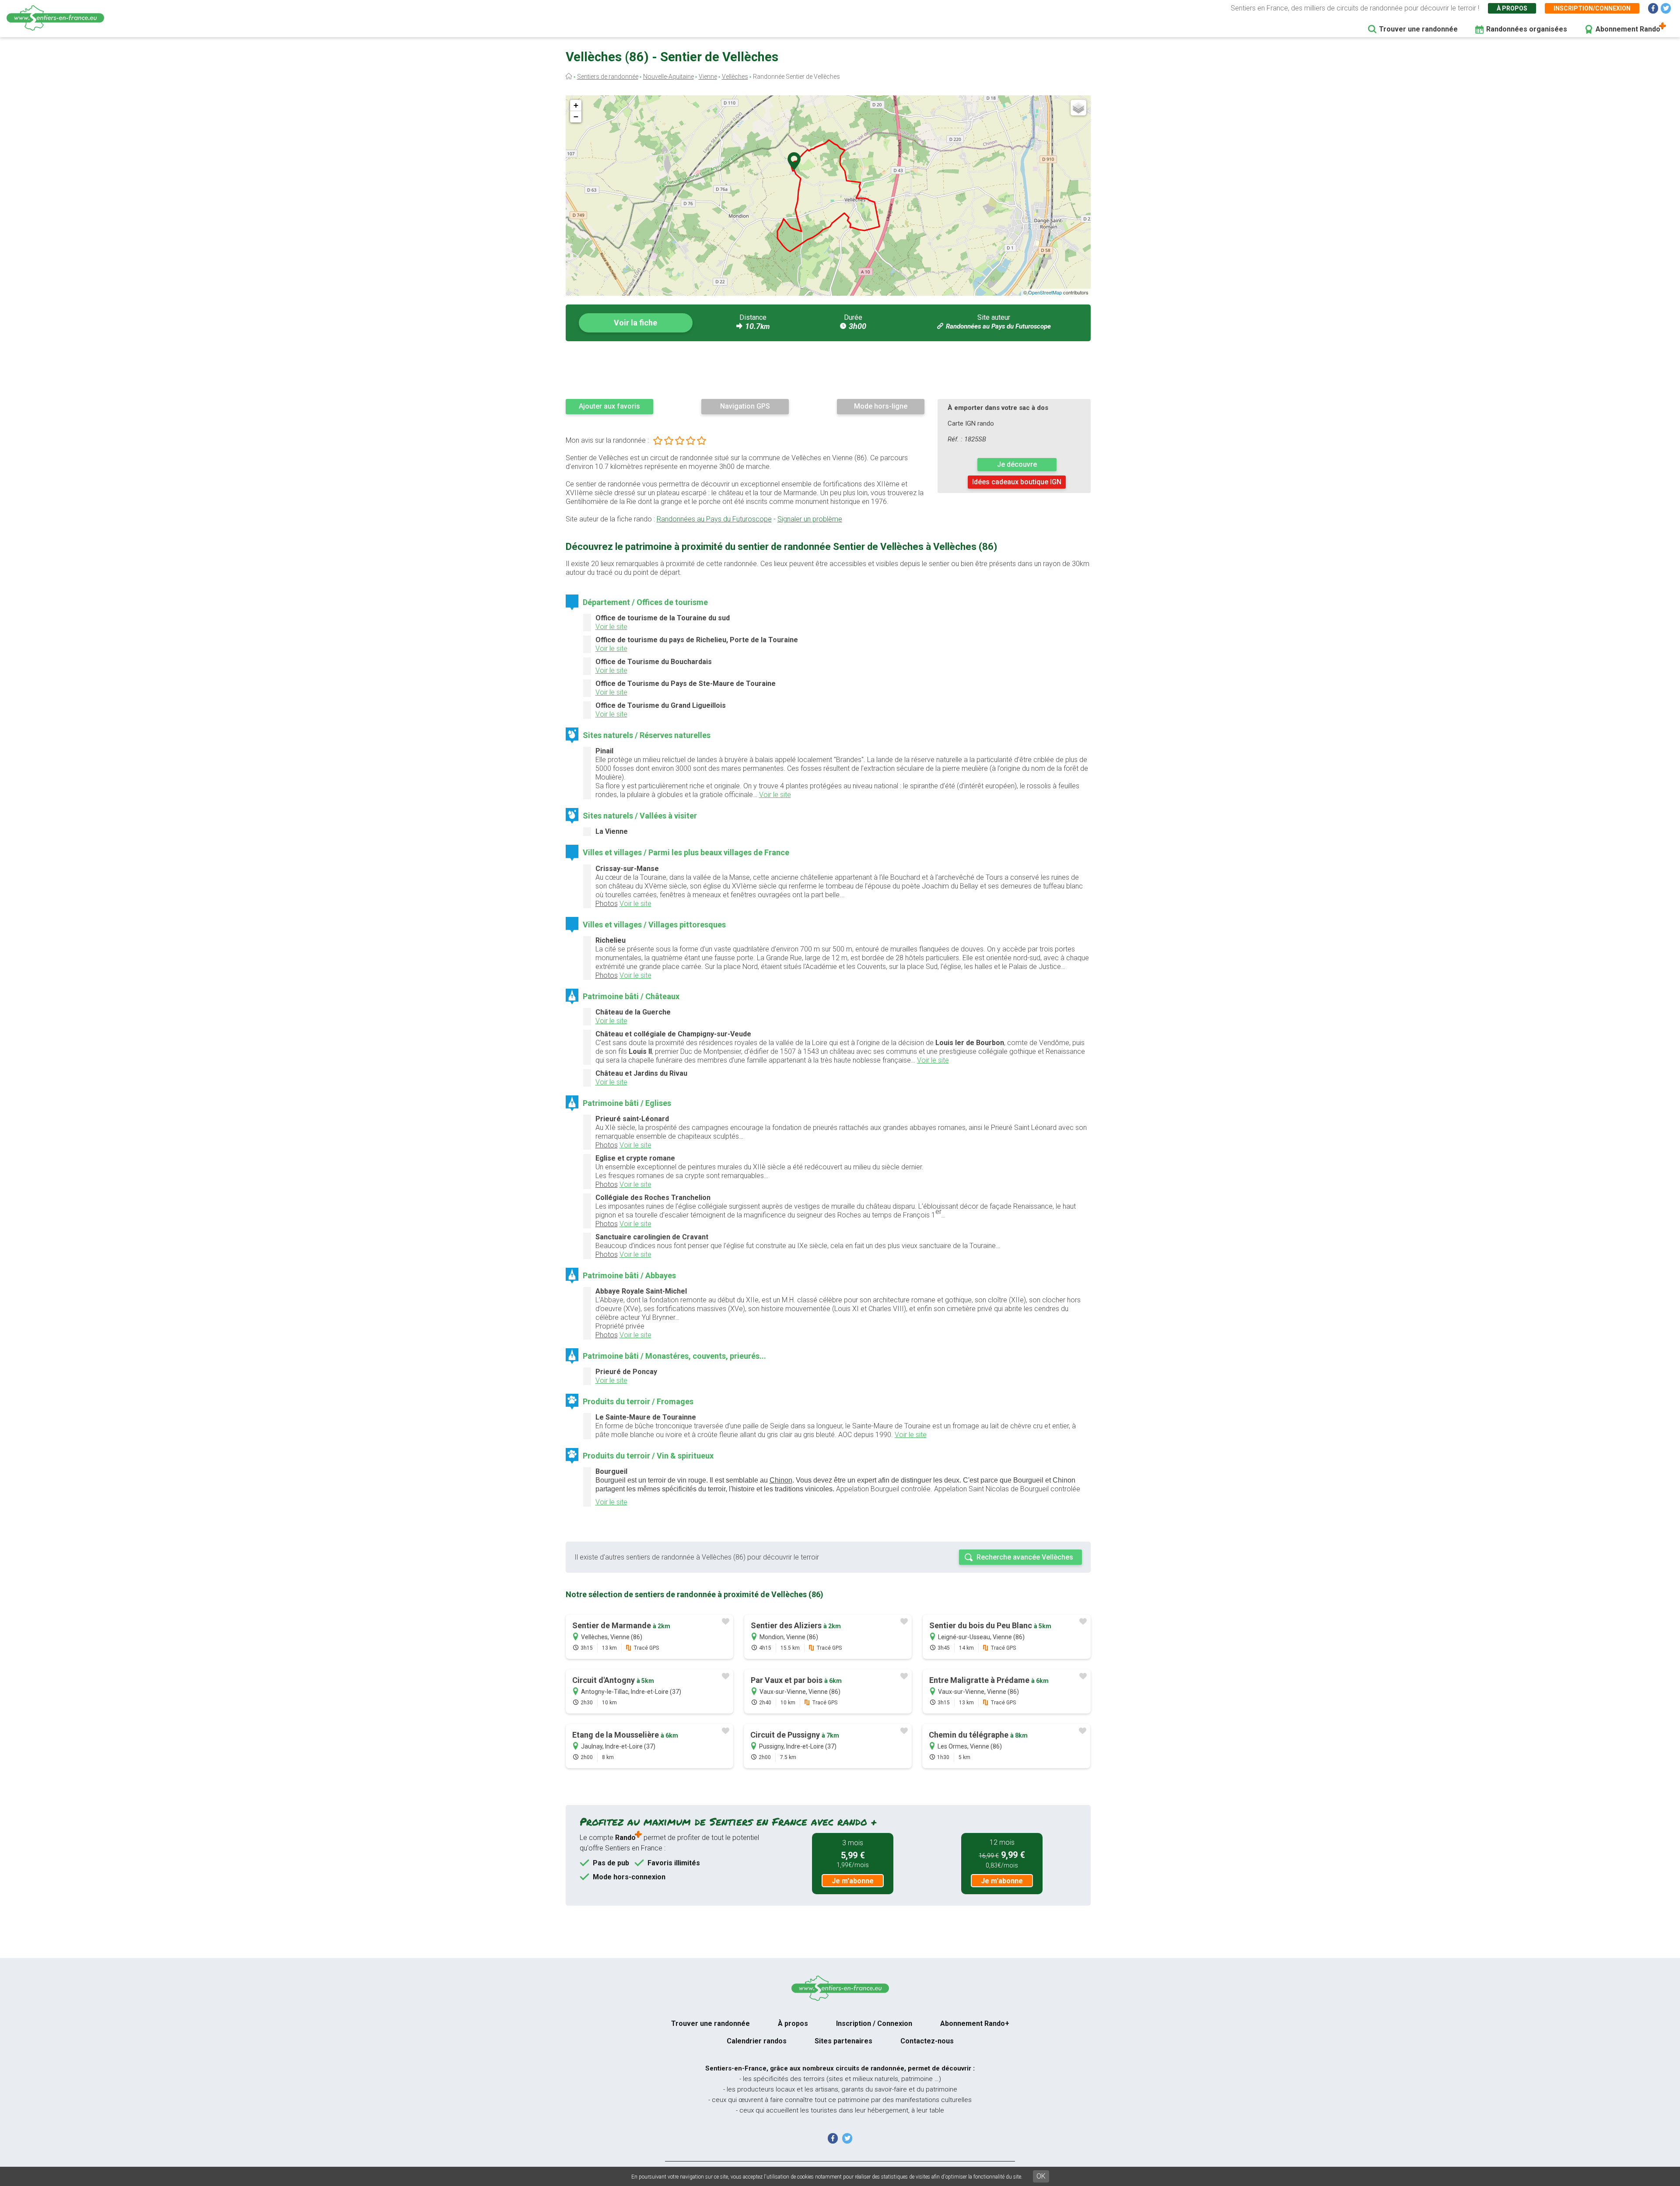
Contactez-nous (927, 2041)
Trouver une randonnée (1418, 29)
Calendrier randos (757, 2041)
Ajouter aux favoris (609, 406)
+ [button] (576, 105)
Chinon (781, 1480)
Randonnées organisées (1527, 29)
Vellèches (735, 77)
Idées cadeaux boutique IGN (1017, 482)
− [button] (576, 117)
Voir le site (611, 627)
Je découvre (1017, 464)
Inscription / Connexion (874, 2023)
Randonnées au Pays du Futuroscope (998, 326)
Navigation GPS (745, 406)
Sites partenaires (843, 2041)
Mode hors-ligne (881, 406)
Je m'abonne (853, 1881)
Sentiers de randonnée (608, 77)
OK (1041, 2176)
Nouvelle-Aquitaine (668, 77)
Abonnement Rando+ (975, 2023)
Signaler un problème (810, 519)
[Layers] (1078, 108)
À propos (1512, 8)
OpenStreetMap (1045, 292)
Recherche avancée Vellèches (1025, 1557)
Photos (607, 904)
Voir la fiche (635, 323)
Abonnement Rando (1628, 29)
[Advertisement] (828, 370)
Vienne (708, 77)
